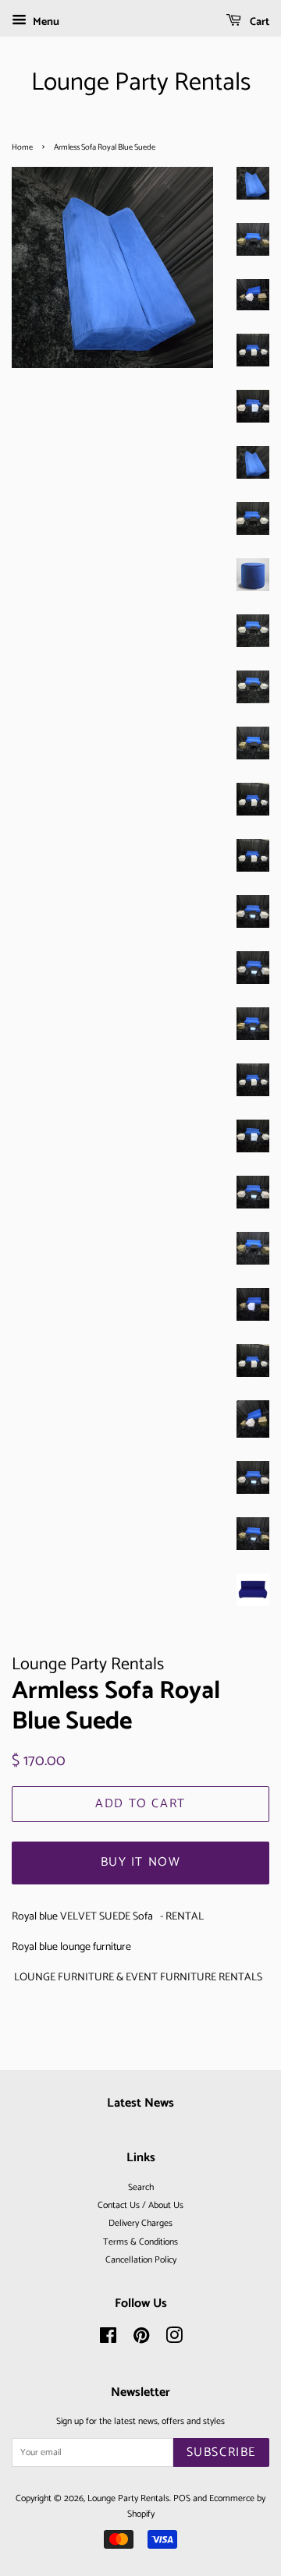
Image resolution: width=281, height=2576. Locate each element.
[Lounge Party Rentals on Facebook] (108, 2339)
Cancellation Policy (141, 2260)
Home (22, 147)
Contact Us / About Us (140, 2205)
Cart (258, 22)
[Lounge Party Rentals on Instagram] (174, 2339)
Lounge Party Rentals (141, 83)
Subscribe (221, 2452)
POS (182, 2498)
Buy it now (141, 1862)
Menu (45, 22)
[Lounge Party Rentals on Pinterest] (141, 2339)
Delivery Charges (140, 2223)
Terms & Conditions (140, 2242)
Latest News (140, 2103)
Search (141, 2187)
